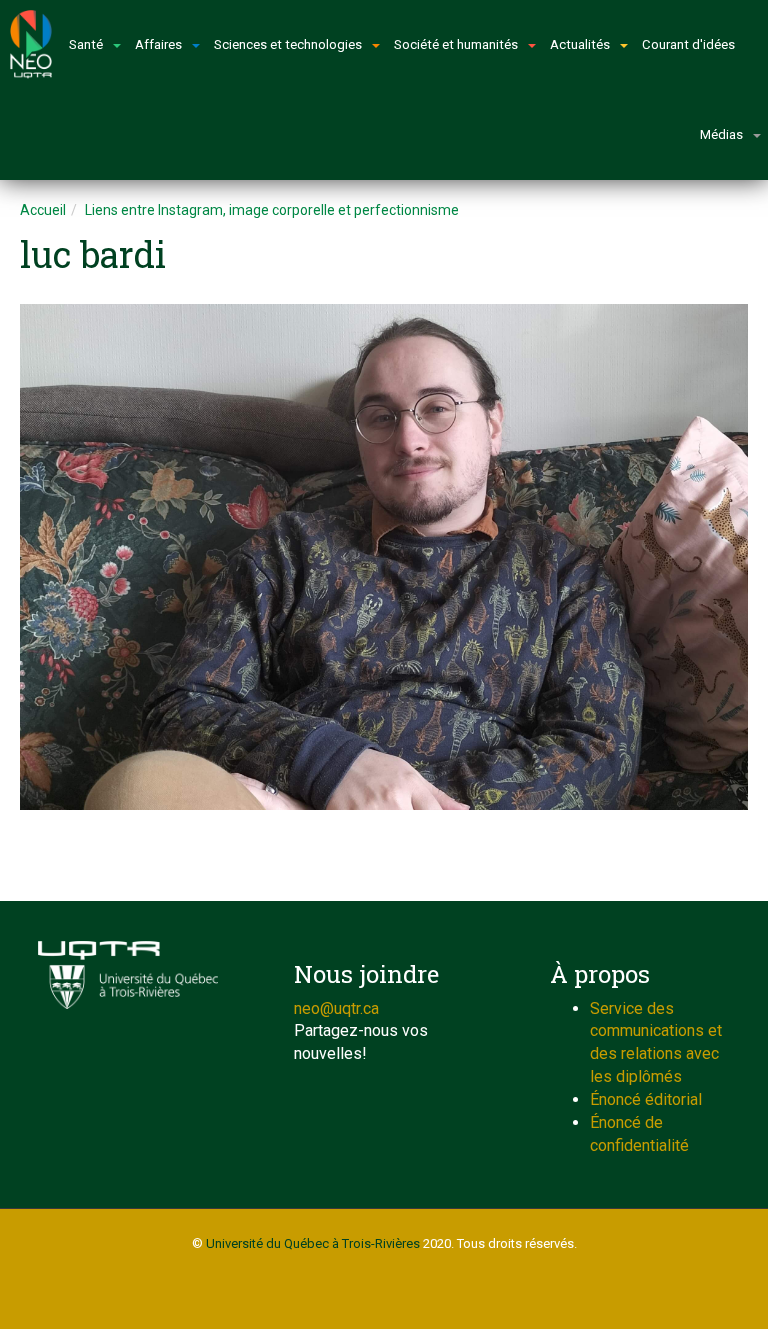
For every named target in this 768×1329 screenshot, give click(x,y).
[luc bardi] (384, 557)
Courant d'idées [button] (688, 44)
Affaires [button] (158, 44)
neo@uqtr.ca (336, 1008)
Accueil (43, 210)
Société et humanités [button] (456, 44)
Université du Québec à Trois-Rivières (313, 1243)
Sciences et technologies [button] (288, 44)
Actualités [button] (580, 44)
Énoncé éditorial (646, 1099)
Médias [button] (721, 134)
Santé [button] (86, 44)
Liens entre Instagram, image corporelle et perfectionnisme (272, 210)
